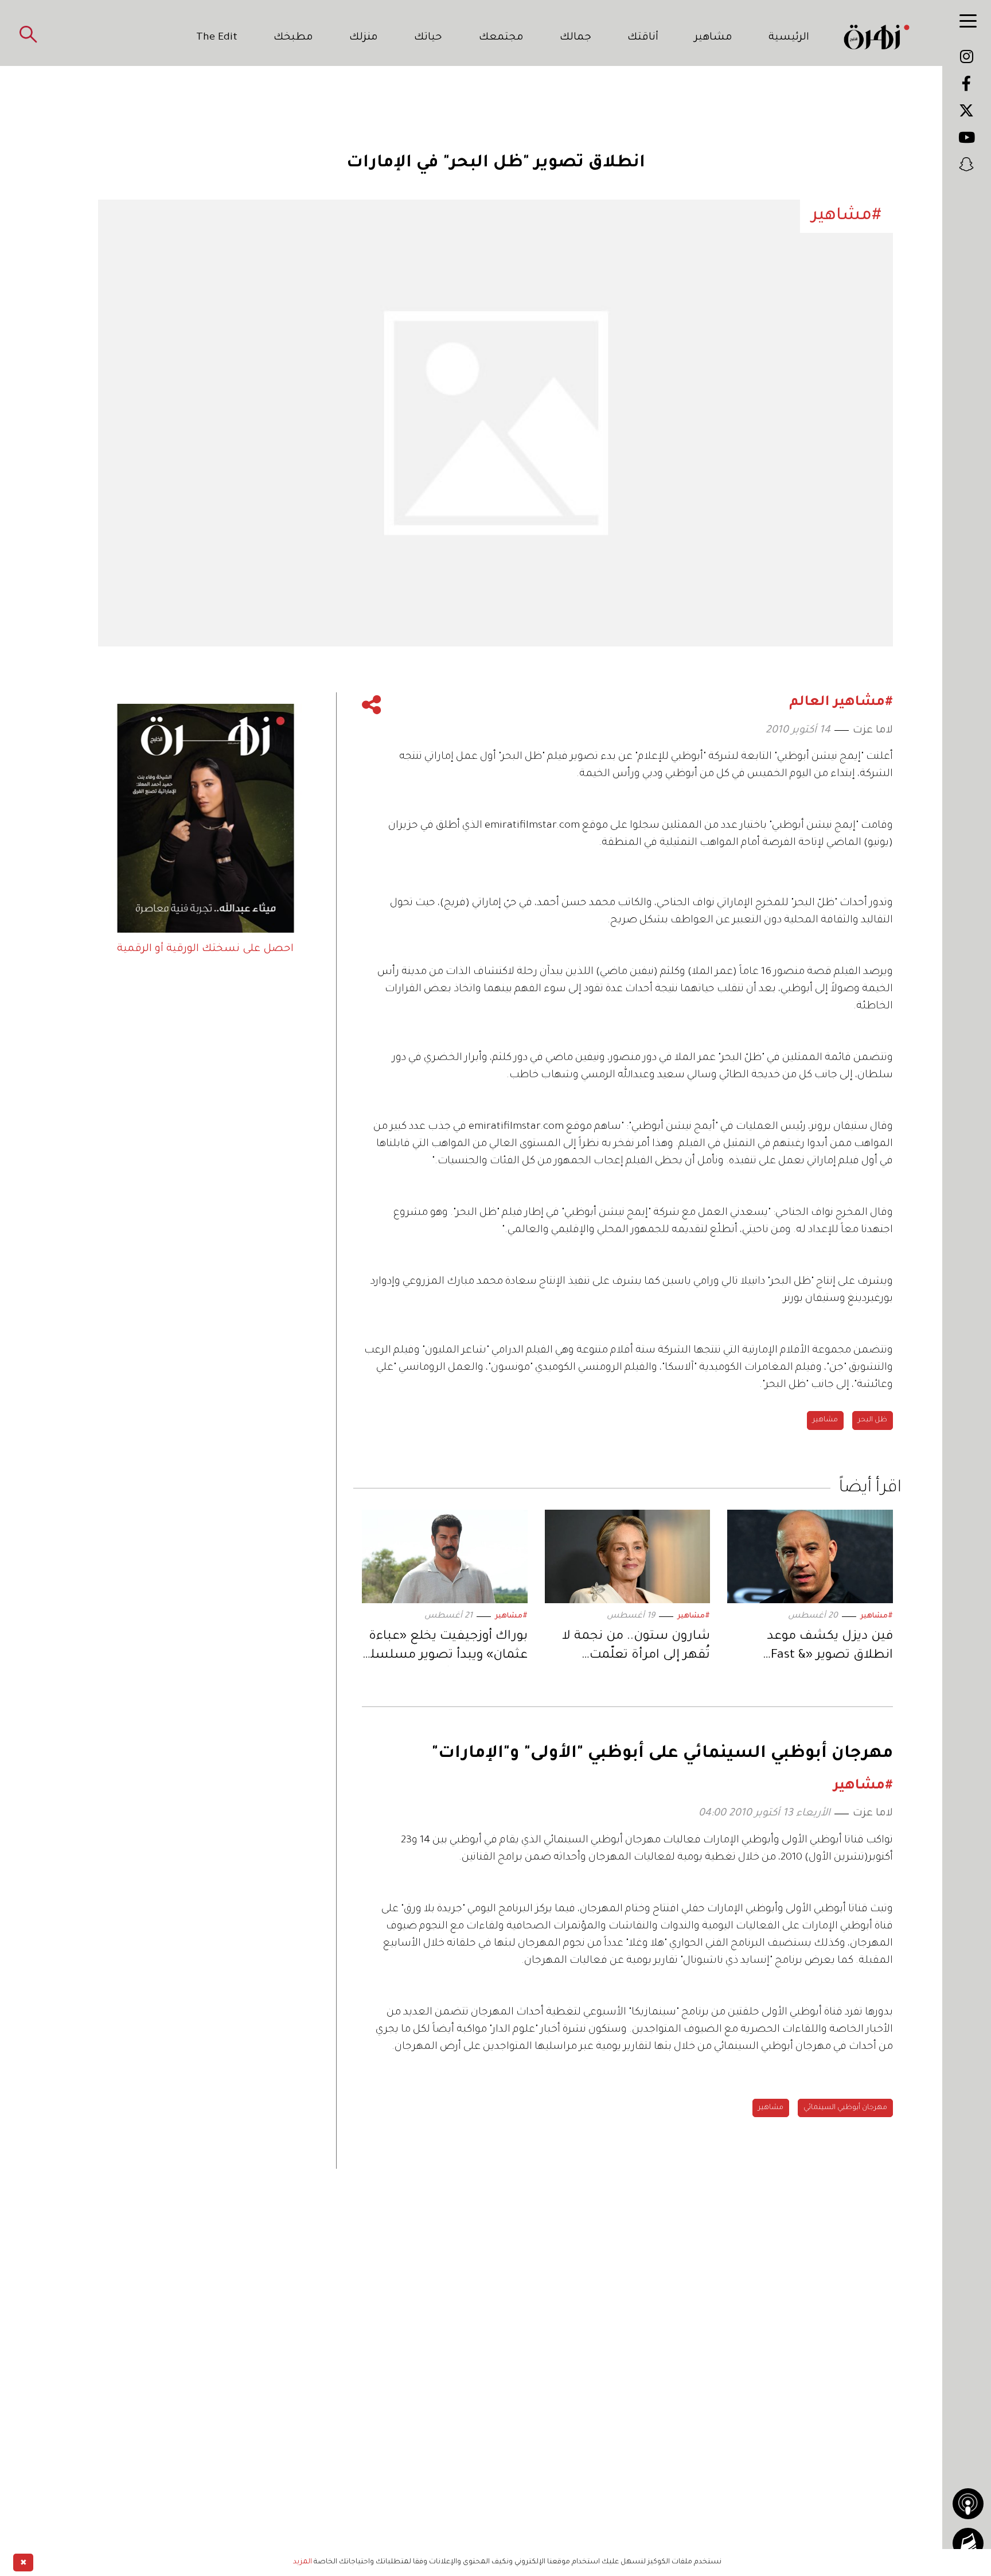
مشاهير (713, 38)
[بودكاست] (968, 2504)
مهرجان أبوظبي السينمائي (845, 2108)
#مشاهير (877, 1616)
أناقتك (643, 38)
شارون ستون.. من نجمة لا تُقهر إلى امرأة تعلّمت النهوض (636, 1648)
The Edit (217, 38)
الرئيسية (789, 38)
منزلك (364, 38)
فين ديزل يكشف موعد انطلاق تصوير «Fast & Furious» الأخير (830, 1648)
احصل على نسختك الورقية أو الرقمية (205, 949)
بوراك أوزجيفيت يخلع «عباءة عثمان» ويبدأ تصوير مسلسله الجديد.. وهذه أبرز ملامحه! (445, 1648)
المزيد (303, 2562)
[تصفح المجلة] (968, 2543)
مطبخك (293, 38)
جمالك (576, 38)
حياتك (428, 38)
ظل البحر (873, 1420)
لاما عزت (873, 731)
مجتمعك (501, 38)
